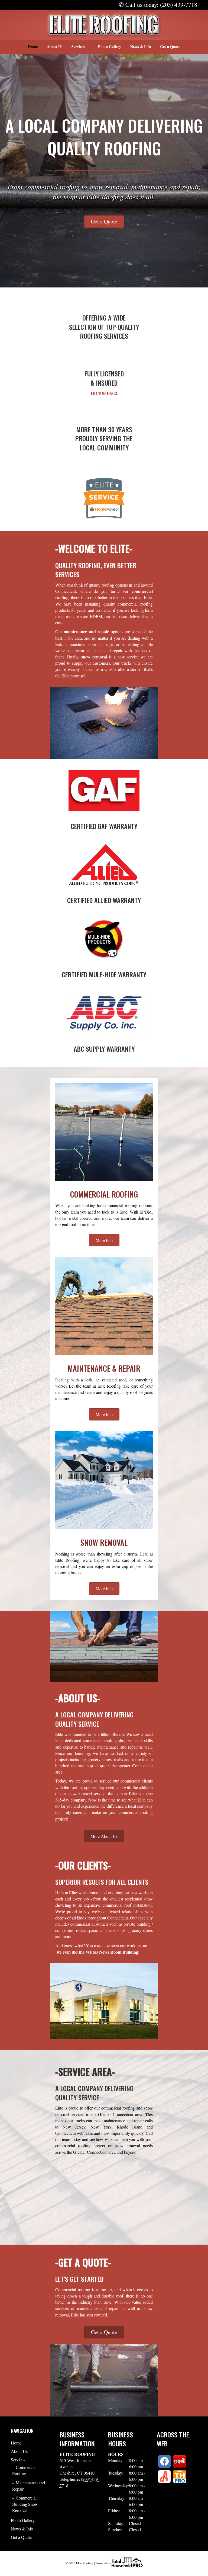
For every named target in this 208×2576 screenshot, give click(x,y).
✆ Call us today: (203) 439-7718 (158, 4)
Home (33, 47)
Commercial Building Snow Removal (25, 2504)
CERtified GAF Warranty (104, 826)
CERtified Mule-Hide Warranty (104, 974)
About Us (55, 47)
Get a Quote (170, 47)
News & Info (141, 47)
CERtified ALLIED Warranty (104, 900)
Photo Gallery (110, 47)
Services (78, 47)
